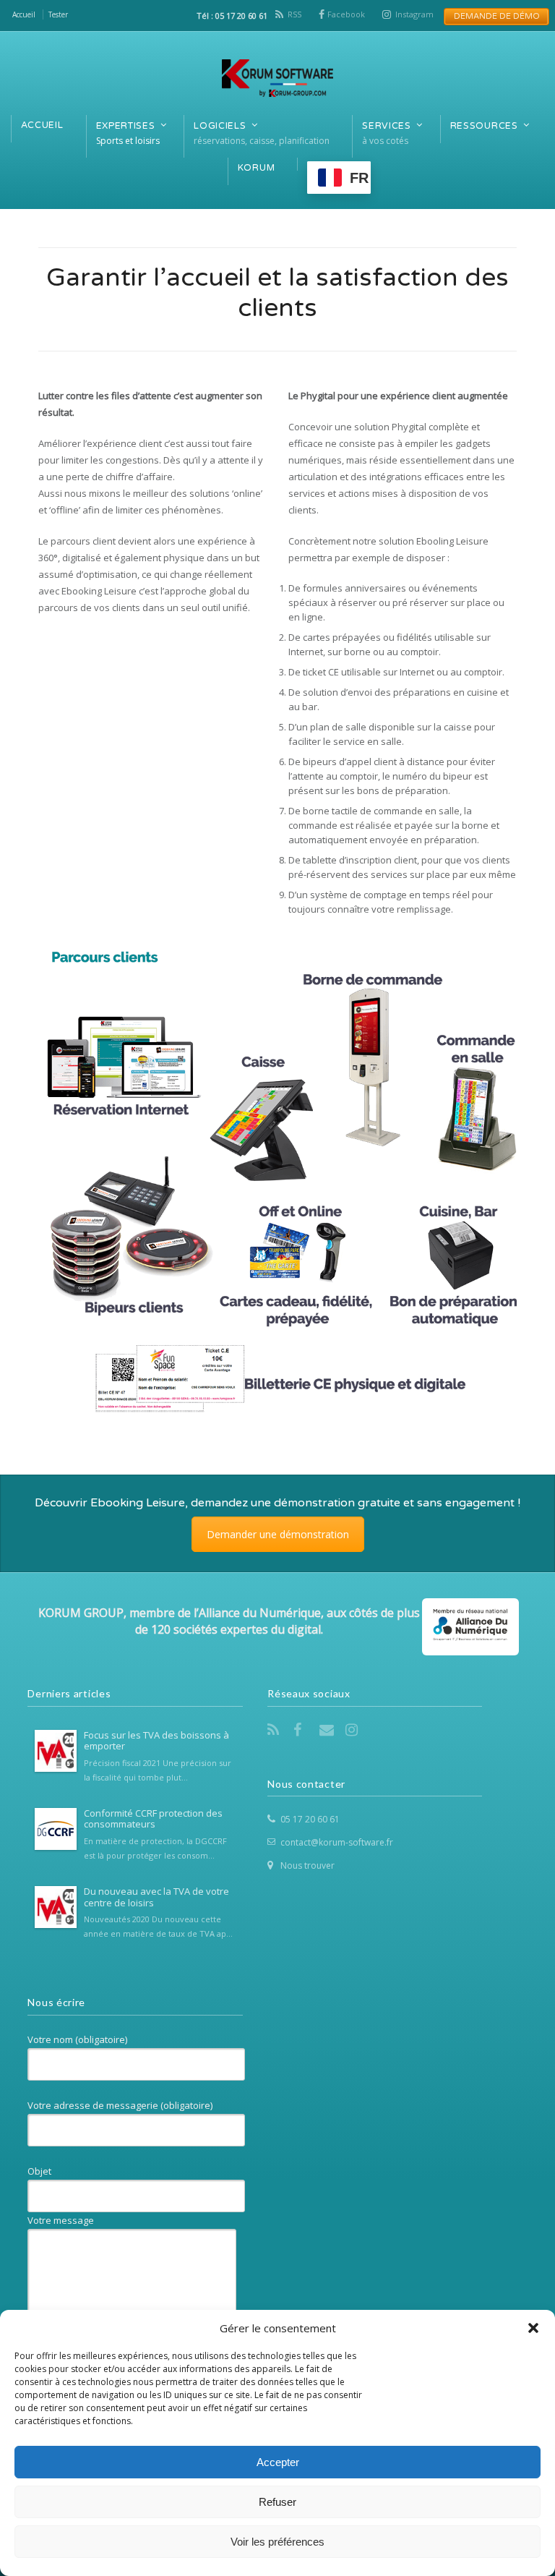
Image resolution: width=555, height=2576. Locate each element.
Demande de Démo (492, 16)
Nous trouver (307, 1865)
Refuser (277, 2502)
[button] (533, 2328)
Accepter (278, 2462)
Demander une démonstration (278, 1534)
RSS (294, 14)
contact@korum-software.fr (337, 1842)
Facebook (346, 14)
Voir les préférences (277, 2542)
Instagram (414, 14)
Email (328, 1730)
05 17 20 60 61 (310, 1819)
